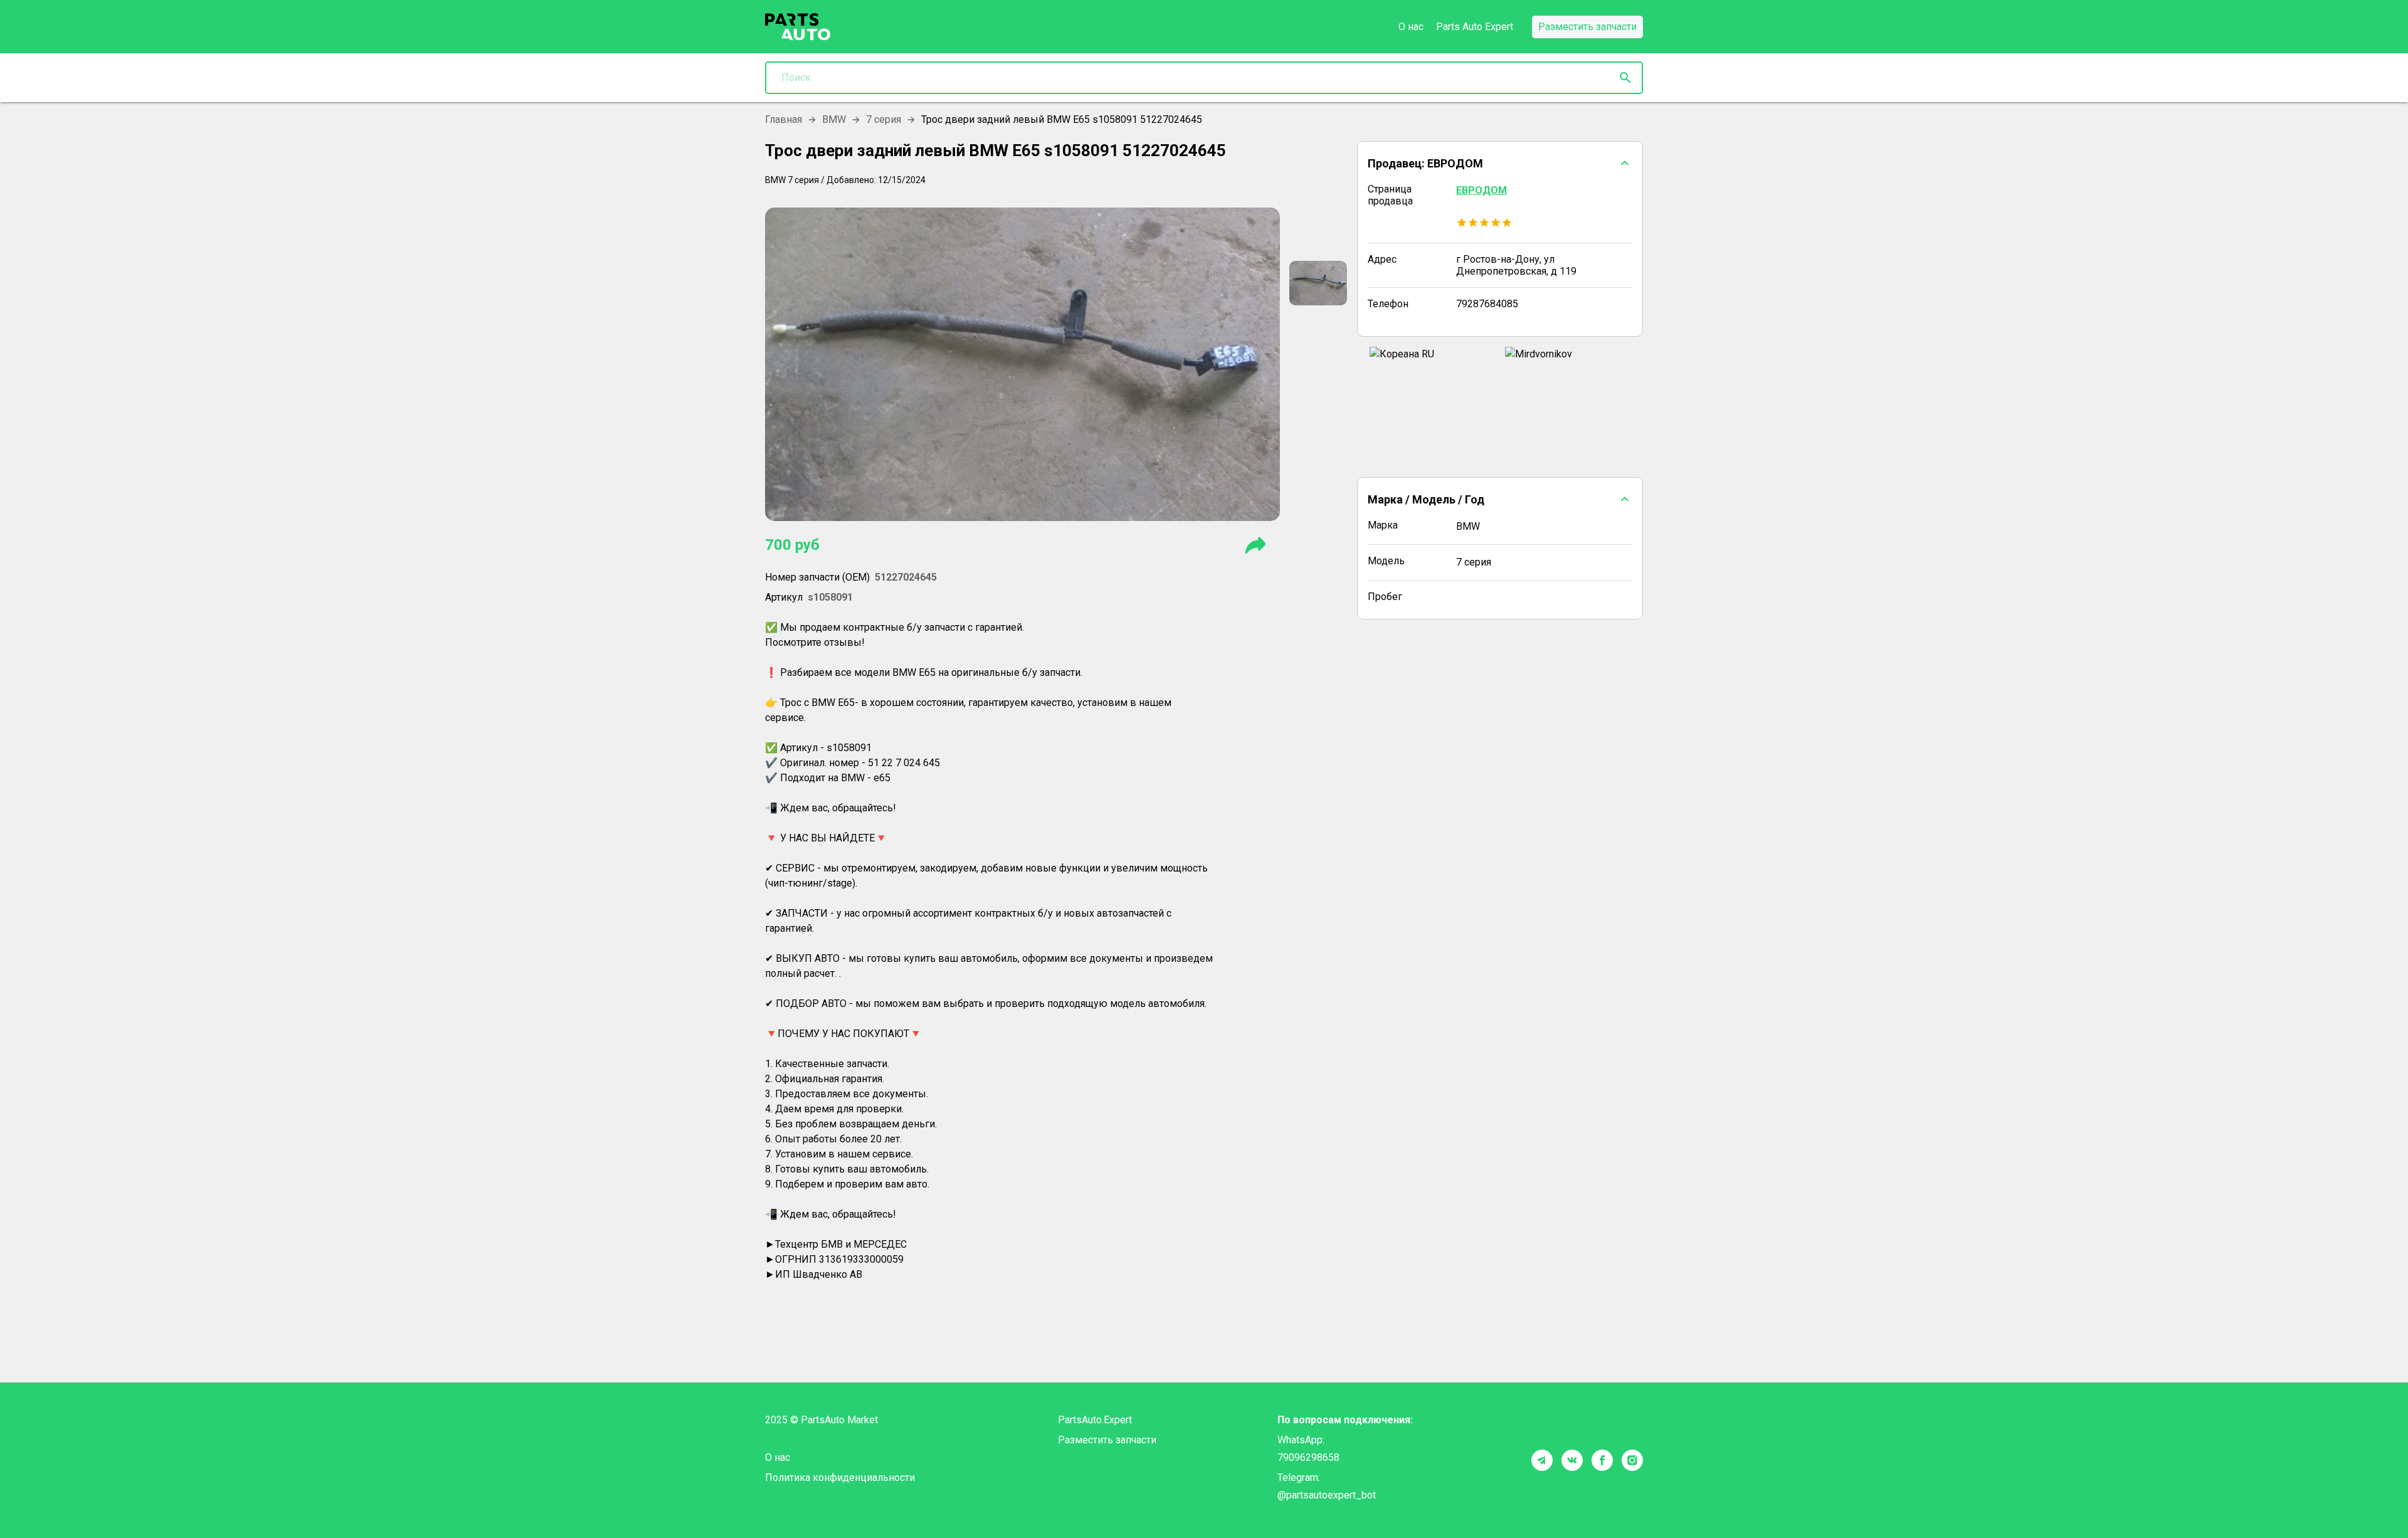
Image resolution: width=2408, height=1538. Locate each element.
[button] (1500, 163)
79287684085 (1487, 304)
